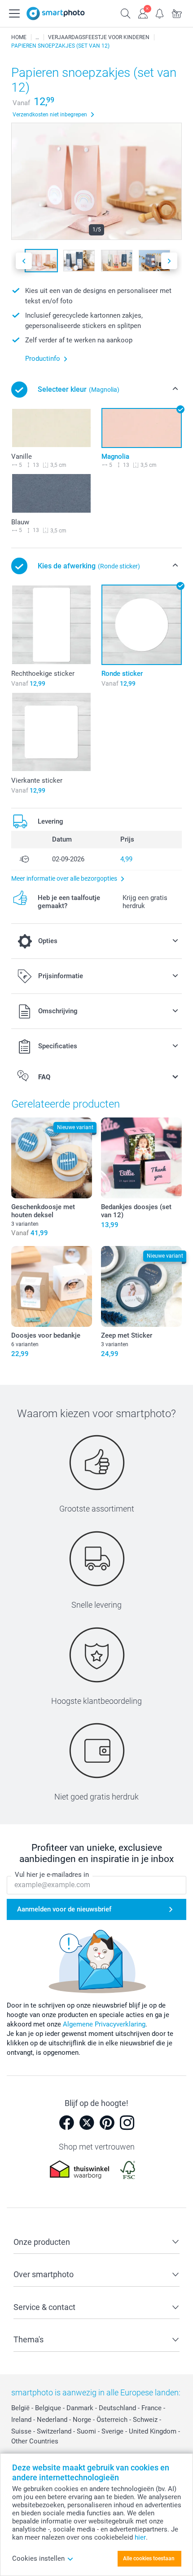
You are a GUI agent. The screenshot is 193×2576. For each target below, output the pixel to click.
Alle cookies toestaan (149, 2558)
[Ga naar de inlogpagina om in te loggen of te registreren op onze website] (143, 13)
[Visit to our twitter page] (87, 2123)
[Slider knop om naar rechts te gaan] (169, 261)
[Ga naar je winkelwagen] (177, 13)
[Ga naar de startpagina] (56, 13)
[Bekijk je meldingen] (160, 13)
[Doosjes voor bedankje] (52, 1286)
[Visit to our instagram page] (127, 2123)
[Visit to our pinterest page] (107, 2123)
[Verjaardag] (37, 37)
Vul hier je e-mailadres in (52, 1875)
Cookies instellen (38, 2558)
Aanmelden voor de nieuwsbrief (64, 1909)
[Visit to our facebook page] (66, 2123)
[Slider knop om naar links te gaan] (24, 261)
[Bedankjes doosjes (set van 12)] (141, 1158)
